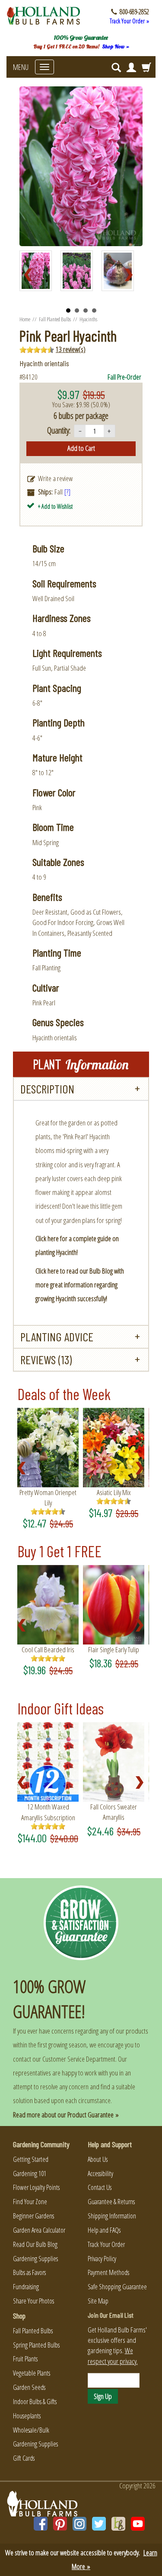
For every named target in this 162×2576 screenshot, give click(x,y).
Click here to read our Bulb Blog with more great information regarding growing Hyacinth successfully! (80, 1285)
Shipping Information (112, 2216)
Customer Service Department (79, 2059)
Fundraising (26, 2287)
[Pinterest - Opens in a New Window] (60, 2524)
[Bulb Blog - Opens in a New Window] (118, 2524)
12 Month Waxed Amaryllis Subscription (48, 1812)
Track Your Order (106, 2244)
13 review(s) (71, 349)
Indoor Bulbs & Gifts (35, 2402)
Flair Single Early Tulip (114, 1649)
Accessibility (100, 2174)
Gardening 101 (30, 2174)
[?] (67, 492)
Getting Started (31, 2159)
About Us (98, 2159)
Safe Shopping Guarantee (117, 2287)
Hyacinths (88, 319)
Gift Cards (24, 2458)
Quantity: (59, 430)
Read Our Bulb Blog (35, 2244)
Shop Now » (116, 46)
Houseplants (27, 2416)
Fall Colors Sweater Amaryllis (114, 1812)
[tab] (81, 1089)
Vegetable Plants (32, 2373)
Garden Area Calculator (39, 2230)
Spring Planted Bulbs (36, 2345)
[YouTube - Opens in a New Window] (138, 2524)
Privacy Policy (102, 2259)
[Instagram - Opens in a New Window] (79, 2524)
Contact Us (100, 2187)
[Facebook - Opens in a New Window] (41, 2524)
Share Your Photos (33, 2301)
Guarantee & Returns (111, 2202)
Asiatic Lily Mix (114, 1492)
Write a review (55, 478)
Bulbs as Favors (29, 2272)
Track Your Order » (129, 21)
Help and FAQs (104, 2230)
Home (25, 319)
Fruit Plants (25, 2359)
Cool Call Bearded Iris (48, 1649)
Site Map (98, 2301)
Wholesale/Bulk (31, 2430)
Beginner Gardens (33, 2216)
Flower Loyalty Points (36, 2187)
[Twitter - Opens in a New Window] (99, 2524)
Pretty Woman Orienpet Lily (48, 1497)
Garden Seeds (29, 2387)
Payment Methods (108, 2272)
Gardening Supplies (35, 2259)
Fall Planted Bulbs (55, 319)
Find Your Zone (30, 2202)
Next (131, 275)
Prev (31, 275)
